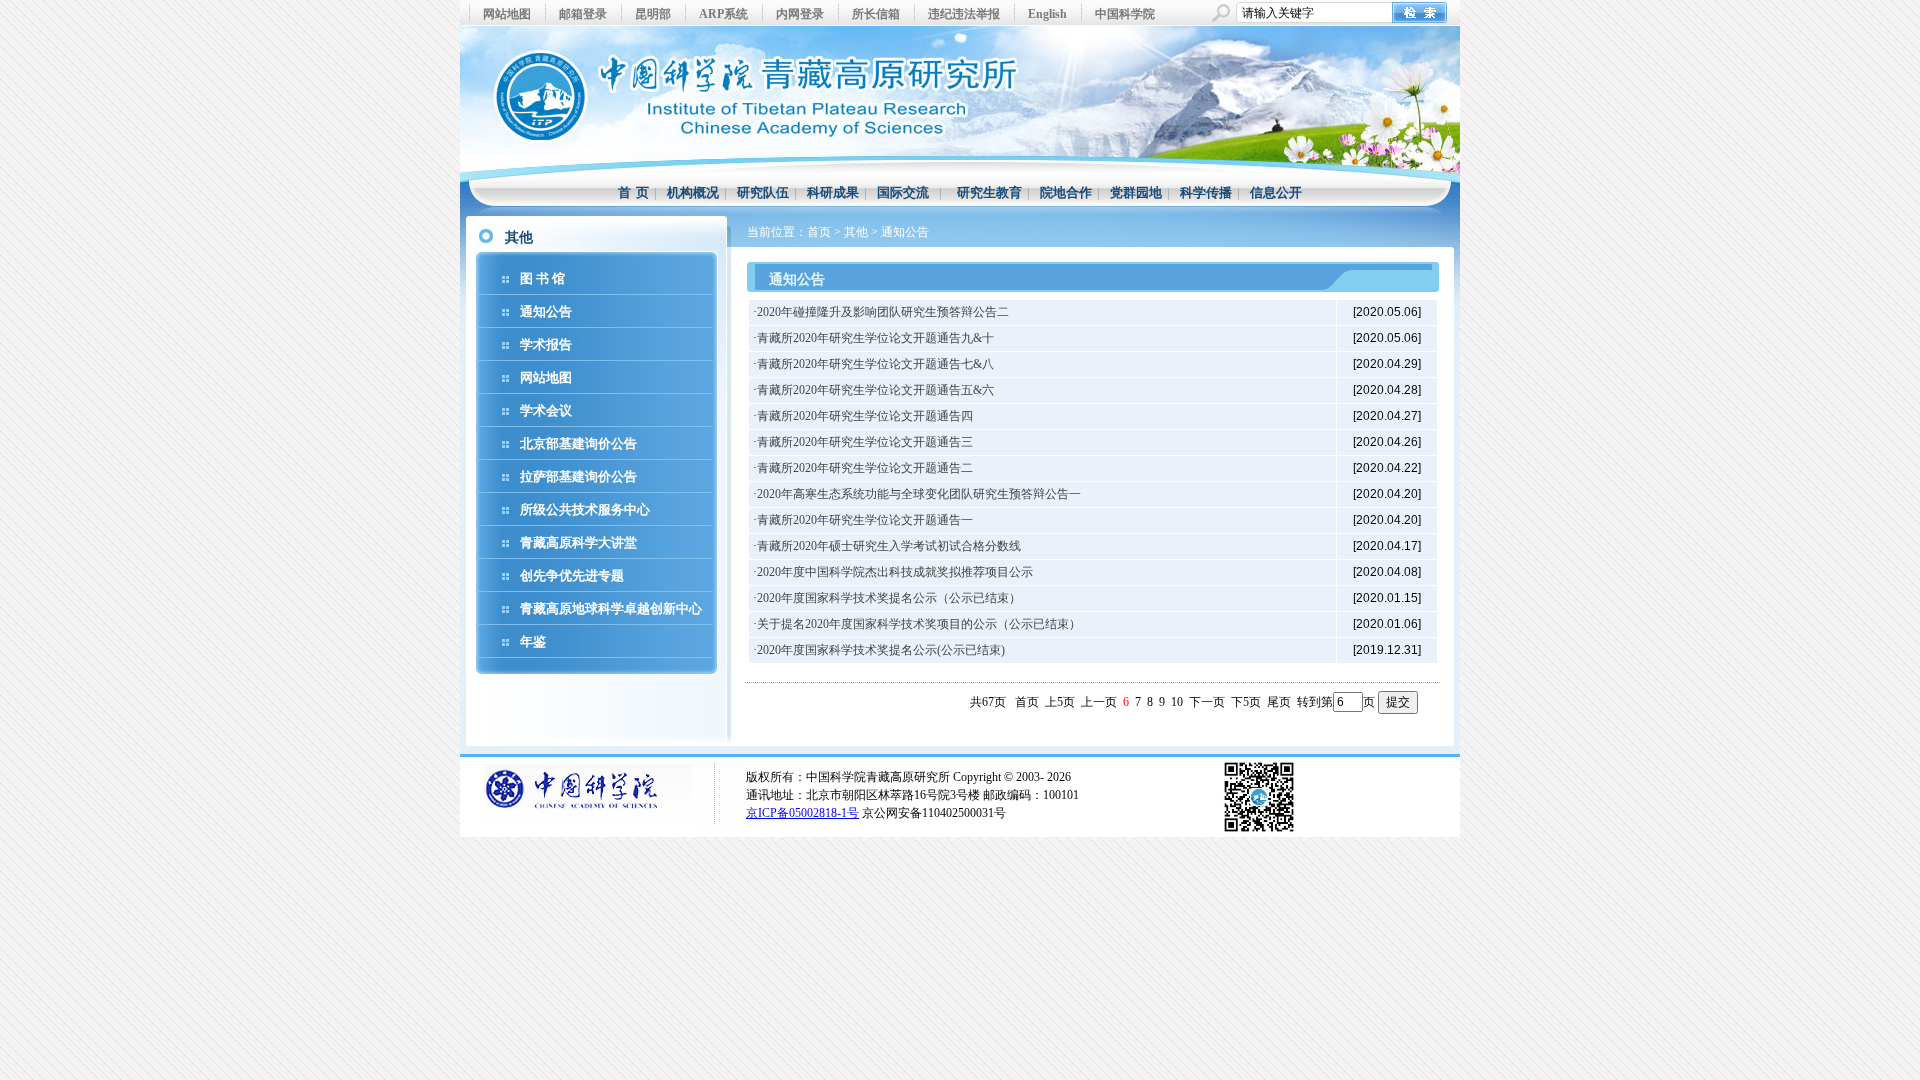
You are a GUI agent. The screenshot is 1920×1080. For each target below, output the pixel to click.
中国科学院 (1125, 14)
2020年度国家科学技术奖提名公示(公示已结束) (881, 650)
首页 (819, 232)
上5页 (1060, 702)
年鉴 (533, 641)
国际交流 (903, 192)
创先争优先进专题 (572, 575)
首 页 (633, 192)
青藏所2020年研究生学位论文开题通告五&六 (875, 390)
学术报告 (546, 344)
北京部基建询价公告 (578, 443)
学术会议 (546, 410)
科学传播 (1206, 192)
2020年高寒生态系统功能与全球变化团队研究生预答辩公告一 (919, 494)
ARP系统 (723, 14)
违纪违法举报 (964, 14)
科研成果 (833, 192)
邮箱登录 (583, 14)
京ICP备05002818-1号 (802, 813)
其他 (856, 232)
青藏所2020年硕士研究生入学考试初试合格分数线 (889, 546)
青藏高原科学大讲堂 (578, 542)
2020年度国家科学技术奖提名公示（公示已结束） (889, 598)
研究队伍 (763, 192)
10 (1177, 702)
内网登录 (800, 14)
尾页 (1279, 702)
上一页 (1099, 702)
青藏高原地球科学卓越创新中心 (611, 608)
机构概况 (693, 192)
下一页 (1207, 702)
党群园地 (1136, 192)
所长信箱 (876, 14)
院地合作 (1066, 192)
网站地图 (507, 14)
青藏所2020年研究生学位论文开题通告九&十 (875, 338)
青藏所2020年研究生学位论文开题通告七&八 (875, 364)
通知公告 (546, 311)
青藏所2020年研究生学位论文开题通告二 (865, 468)
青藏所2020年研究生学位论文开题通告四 (865, 416)
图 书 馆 (542, 278)
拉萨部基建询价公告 (578, 476)
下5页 (1246, 702)
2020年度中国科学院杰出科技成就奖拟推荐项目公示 (895, 572)
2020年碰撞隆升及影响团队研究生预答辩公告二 (883, 312)
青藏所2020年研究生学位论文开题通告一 (865, 520)
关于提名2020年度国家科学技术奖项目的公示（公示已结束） (919, 624)
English (1047, 14)
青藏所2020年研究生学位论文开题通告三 (865, 442)
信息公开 (1276, 192)
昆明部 (653, 14)
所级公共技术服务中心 (585, 509)
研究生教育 (989, 192)
